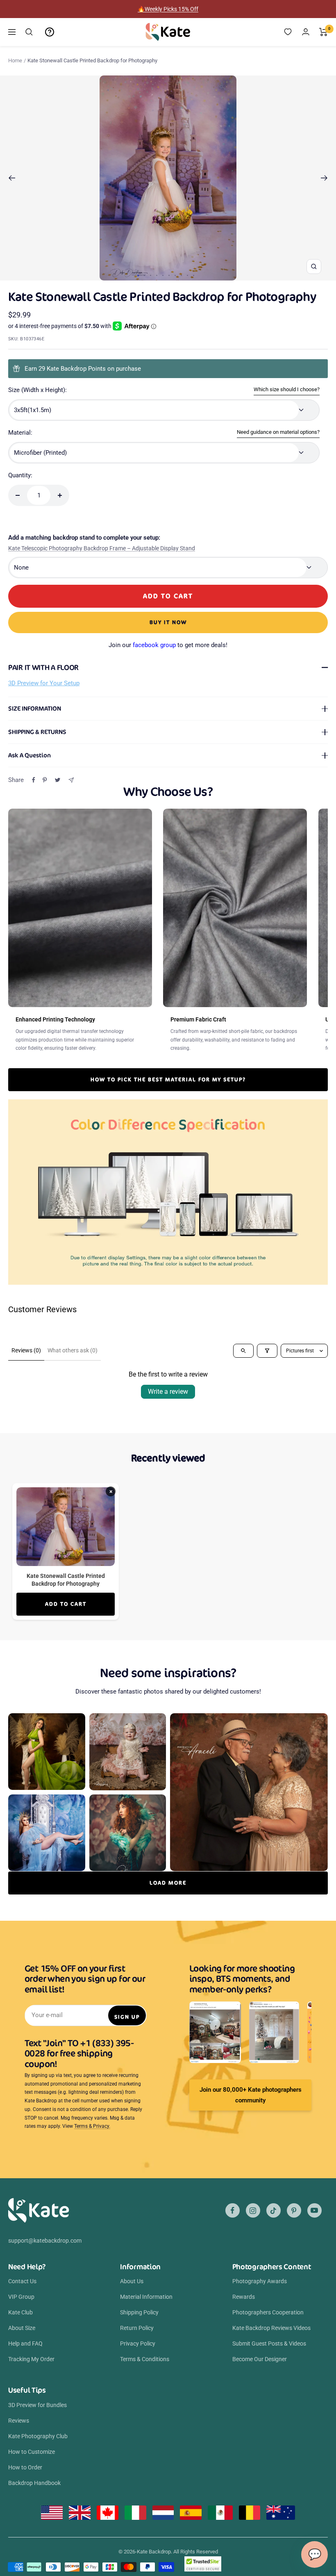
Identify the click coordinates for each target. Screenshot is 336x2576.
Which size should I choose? (287, 389)
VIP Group (21, 2297)
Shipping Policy (139, 2312)
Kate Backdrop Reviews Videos (271, 2328)
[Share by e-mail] (71, 780)
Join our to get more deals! (168, 645)
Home (15, 60)
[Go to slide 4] (157, 275)
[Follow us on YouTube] (314, 2210)
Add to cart (66, 1604)
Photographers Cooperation (268, 2312)
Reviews (19, 2421)
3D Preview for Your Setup (44, 683)
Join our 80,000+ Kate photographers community (251, 2095)
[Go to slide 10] (194, 275)
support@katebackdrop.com (45, 2241)
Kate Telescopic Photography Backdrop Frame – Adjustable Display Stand (102, 548)
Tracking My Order (31, 2359)
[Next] (324, 178)
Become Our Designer (260, 2359)
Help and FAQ (25, 2343)
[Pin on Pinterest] (45, 780)
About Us (132, 2281)
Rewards (244, 2297)
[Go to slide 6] (169, 275)
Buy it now (168, 622)
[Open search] (243, 1351)
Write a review (168, 1392)
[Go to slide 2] (144, 275)
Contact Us (22, 2281)
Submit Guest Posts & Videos (269, 2343)
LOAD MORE (168, 1883)
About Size (22, 2328)
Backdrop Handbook (34, 2483)
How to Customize (32, 2452)
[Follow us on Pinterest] (294, 2210)
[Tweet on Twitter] (58, 780)
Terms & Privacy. (92, 2126)
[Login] (306, 32)
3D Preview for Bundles (37, 2405)
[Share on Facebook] (34, 780)
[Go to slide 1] (138, 276)
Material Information (146, 2297)
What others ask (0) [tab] (73, 1350)
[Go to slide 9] (187, 275)
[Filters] (267, 1351)
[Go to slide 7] (175, 275)
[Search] (29, 32)
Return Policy (137, 2328)
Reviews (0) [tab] (26, 1350)
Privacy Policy (138, 2343)
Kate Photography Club (38, 2436)
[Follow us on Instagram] (253, 2210)
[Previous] (12, 178)
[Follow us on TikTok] (274, 2210)
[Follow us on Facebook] (233, 2210)
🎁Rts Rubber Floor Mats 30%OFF (168, 9)
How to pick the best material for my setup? (168, 1079)
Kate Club (20, 2312)
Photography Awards (260, 2281)
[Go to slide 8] (181, 275)
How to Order (25, 2467)
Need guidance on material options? (278, 432)
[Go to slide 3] (151, 275)
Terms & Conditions (145, 2359)
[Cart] (324, 32)
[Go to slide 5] (163, 275)
